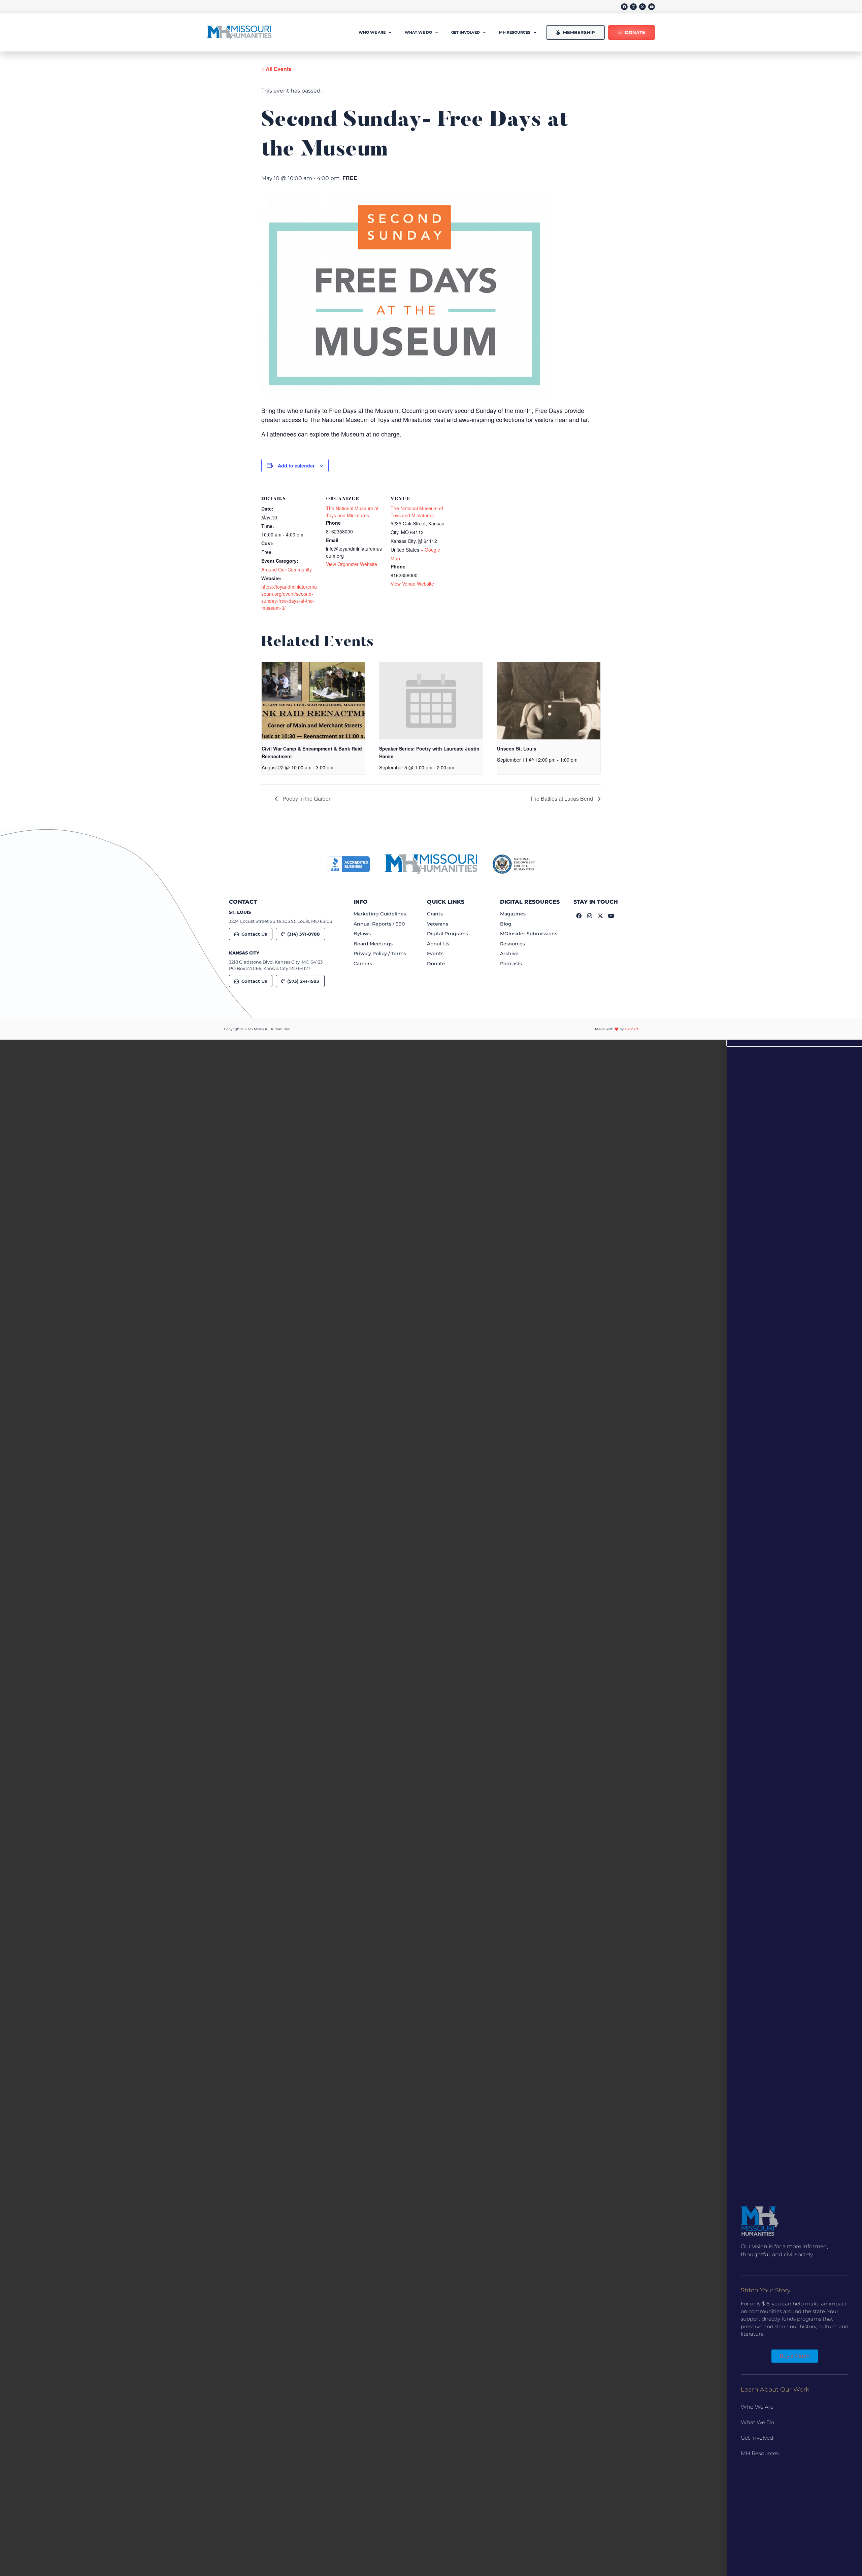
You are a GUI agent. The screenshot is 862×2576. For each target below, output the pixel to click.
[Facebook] (624, 7)
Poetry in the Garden (306, 798)
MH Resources (760, 2453)
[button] (795, 1043)
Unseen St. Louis (517, 749)
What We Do (757, 2422)
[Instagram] (633, 7)
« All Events (276, 69)
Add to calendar (296, 465)
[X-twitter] (642, 7)
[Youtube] (652, 7)
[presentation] (313, 701)
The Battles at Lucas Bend (562, 798)
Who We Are (757, 2407)
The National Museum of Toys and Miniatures (352, 512)
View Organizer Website (352, 564)
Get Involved (757, 2438)
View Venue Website (412, 584)
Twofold (631, 1029)
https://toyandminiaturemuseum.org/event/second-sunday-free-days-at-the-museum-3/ (289, 597)
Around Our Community (287, 569)
